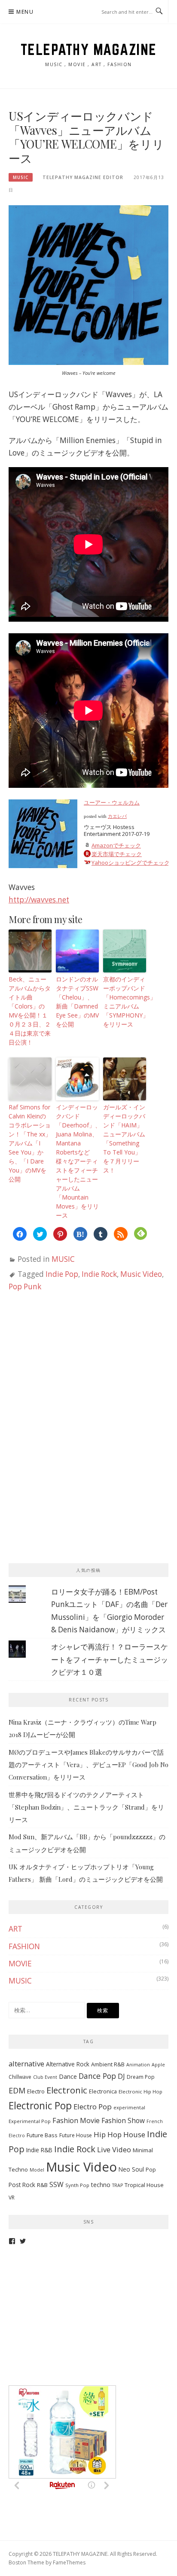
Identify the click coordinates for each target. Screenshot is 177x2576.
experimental (129, 2107)
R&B (42, 2185)
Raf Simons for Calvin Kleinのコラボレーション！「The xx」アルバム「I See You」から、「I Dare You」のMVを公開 (30, 1143)
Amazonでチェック (116, 845)
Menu (25, 12)
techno (101, 2185)
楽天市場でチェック (117, 854)
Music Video (141, 1274)
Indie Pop (62, 1274)
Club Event (45, 2077)
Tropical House (144, 2185)
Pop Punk (25, 1286)
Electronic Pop (40, 2106)
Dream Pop (141, 2077)
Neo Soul (131, 2169)
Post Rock (22, 2185)
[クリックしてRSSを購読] (121, 1234)
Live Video (114, 2149)
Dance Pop (97, 2076)
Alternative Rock (68, 2064)
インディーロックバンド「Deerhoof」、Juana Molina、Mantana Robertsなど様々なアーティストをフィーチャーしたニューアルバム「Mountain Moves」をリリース (77, 1161)
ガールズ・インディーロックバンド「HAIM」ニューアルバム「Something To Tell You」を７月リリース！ (124, 1139)
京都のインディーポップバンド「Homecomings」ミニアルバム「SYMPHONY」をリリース (125, 1002)
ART (15, 1929)
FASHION (24, 1946)
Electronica (103, 2091)
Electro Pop (93, 2107)
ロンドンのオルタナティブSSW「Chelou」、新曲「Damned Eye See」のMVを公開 (77, 1002)
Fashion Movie (76, 2120)
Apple (158, 2065)
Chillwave (20, 2077)
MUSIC (21, 177)
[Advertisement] (73, 1371)
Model (37, 2170)
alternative (26, 2064)
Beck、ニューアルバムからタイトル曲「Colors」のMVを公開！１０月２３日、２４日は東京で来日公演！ (30, 1011)
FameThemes (69, 2562)
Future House (76, 2135)
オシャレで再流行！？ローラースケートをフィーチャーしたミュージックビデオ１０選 (110, 1659)
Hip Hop (108, 2134)
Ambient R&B (108, 2064)
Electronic (67, 2090)
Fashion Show (123, 2120)
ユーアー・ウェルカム (112, 802)
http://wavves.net (39, 900)
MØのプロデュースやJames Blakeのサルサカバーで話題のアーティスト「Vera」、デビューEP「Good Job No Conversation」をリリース (88, 1765)
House (134, 2134)
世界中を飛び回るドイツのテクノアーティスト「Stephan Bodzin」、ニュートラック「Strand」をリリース (86, 1807)
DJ (121, 2076)
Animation (138, 2065)
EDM (17, 2090)
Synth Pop (77, 2185)
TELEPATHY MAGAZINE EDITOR (83, 177)
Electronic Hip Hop (140, 2091)
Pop (151, 2170)
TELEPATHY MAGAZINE (89, 49)
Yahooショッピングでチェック (131, 863)
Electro (36, 2091)
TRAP (117, 2185)
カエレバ (117, 816)
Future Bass (42, 2135)
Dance (68, 2076)
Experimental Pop (30, 2121)
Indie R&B (39, 2150)
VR (12, 2198)
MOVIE (20, 1964)
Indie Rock (99, 1274)
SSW (56, 2184)
